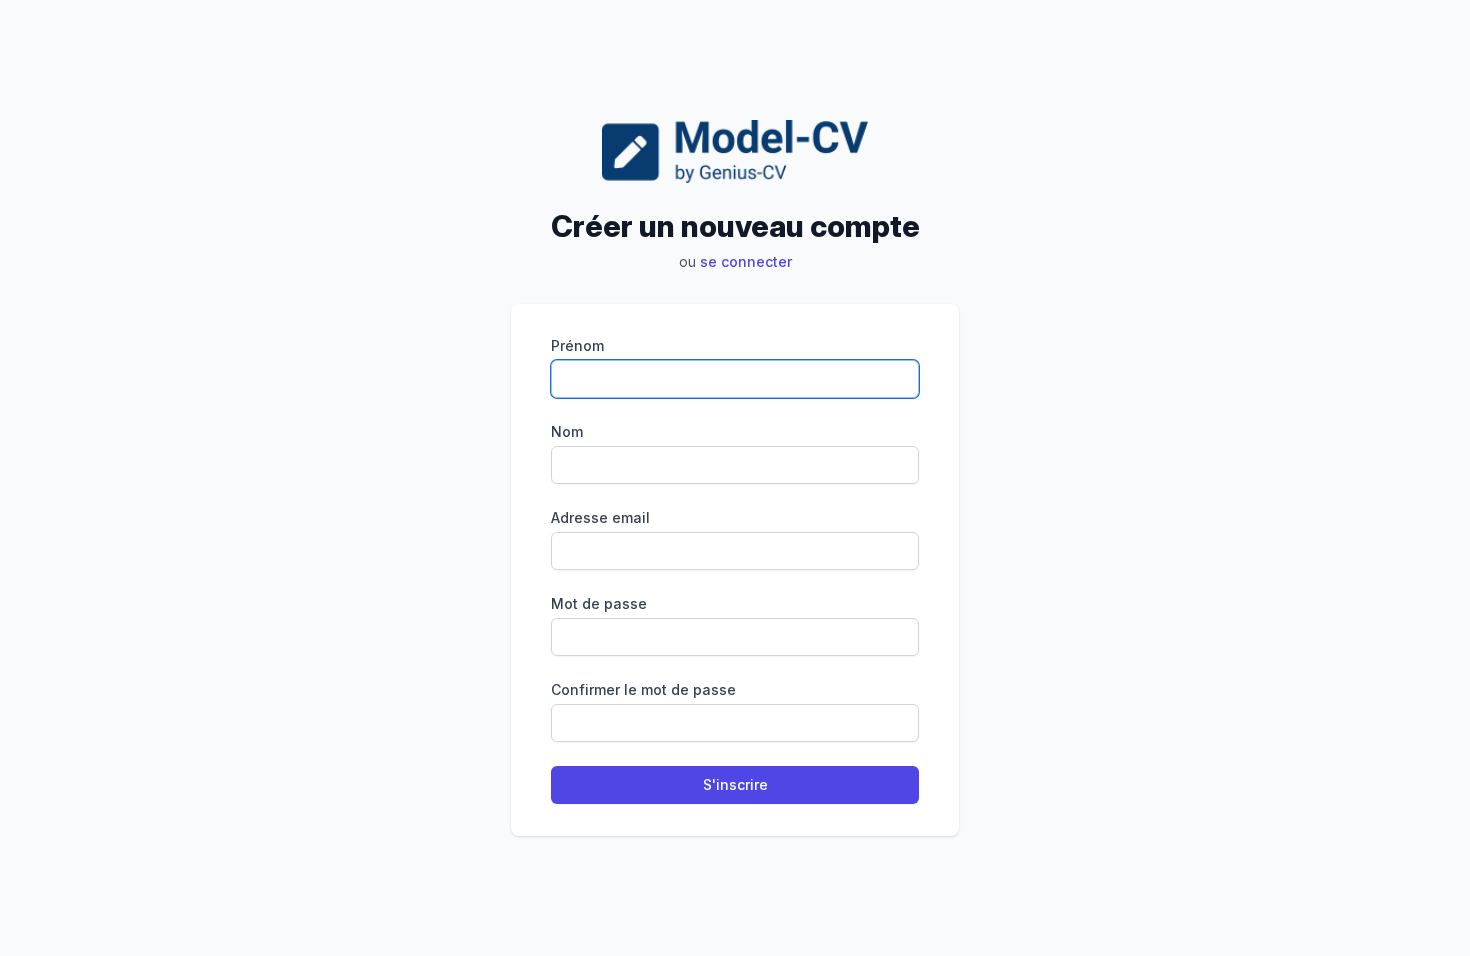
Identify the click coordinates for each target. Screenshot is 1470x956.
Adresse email (600, 517)
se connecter (746, 261)
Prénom (577, 345)
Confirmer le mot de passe (643, 689)
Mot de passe (599, 603)
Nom (567, 431)
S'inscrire (735, 784)
